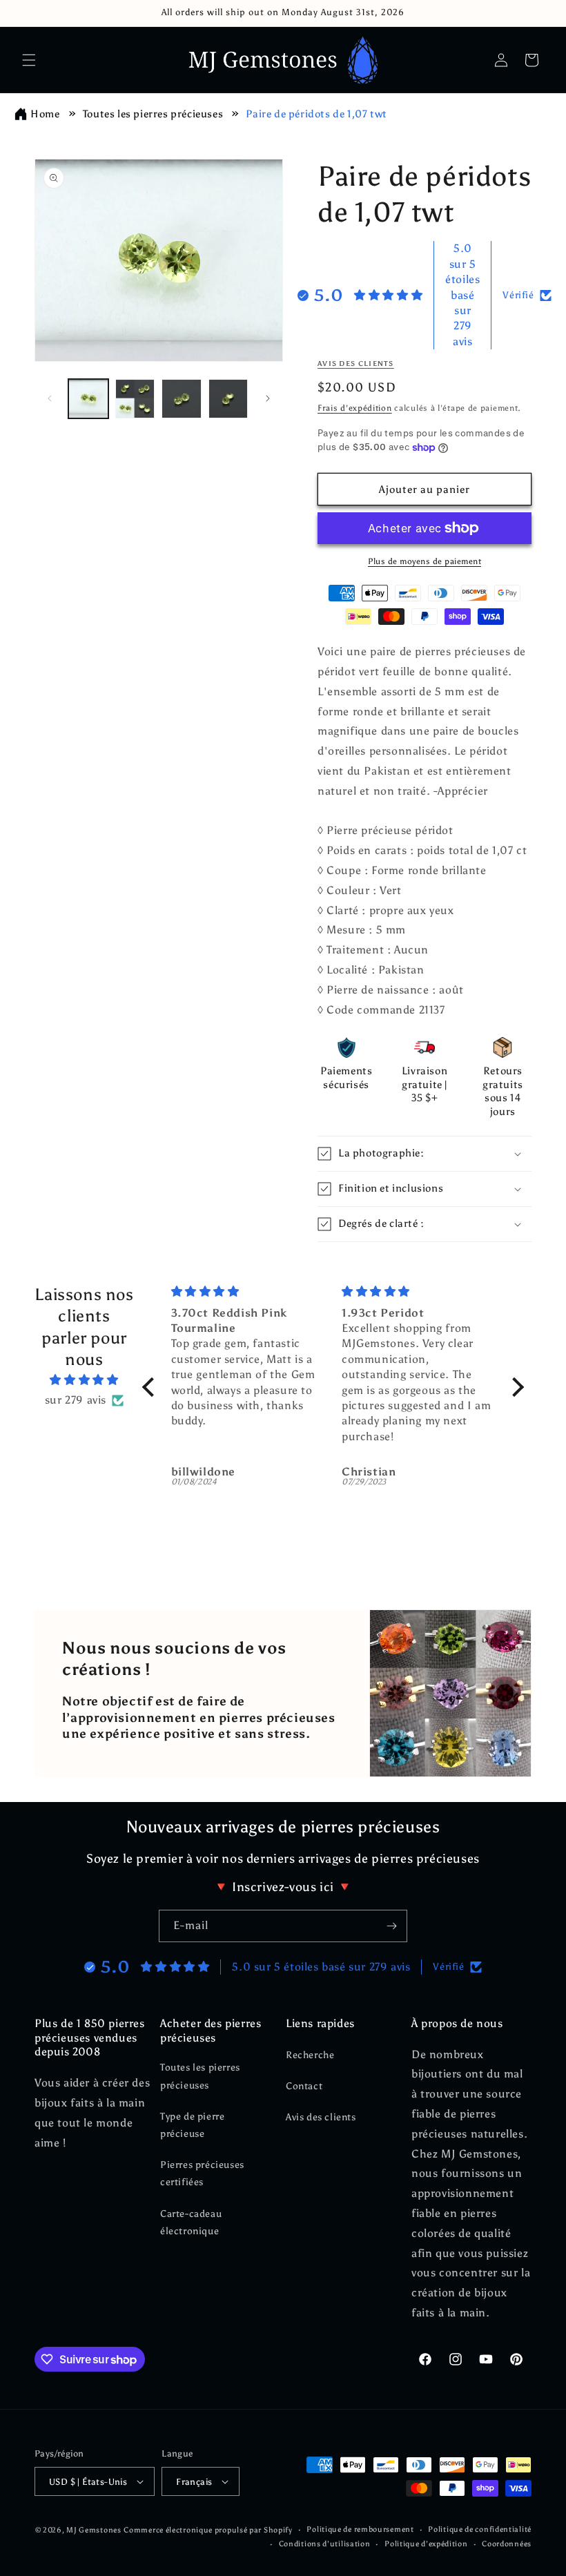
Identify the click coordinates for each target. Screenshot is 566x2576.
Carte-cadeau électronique (191, 2222)
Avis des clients (321, 2117)
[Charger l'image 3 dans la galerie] (182, 399)
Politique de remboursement (360, 2529)
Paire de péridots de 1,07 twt (316, 114)
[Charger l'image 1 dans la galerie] (88, 399)
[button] (29, 60)
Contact (304, 2086)
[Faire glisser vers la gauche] (50, 398)
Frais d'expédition (355, 408)
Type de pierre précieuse (192, 2125)
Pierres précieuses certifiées (202, 2173)
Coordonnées (507, 2544)
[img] (84, 1380)
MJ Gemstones (94, 2530)
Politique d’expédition (426, 2544)
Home (45, 114)
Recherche (310, 2055)
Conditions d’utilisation (325, 2544)
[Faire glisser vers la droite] (268, 398)
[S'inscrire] (391, 1926)
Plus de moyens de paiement (424, 561)
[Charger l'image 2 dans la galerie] (135, 399)
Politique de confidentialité (480, 2529)
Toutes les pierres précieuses (153, 114)
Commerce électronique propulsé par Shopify (208, 2530)
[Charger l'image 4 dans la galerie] (228, 399)
